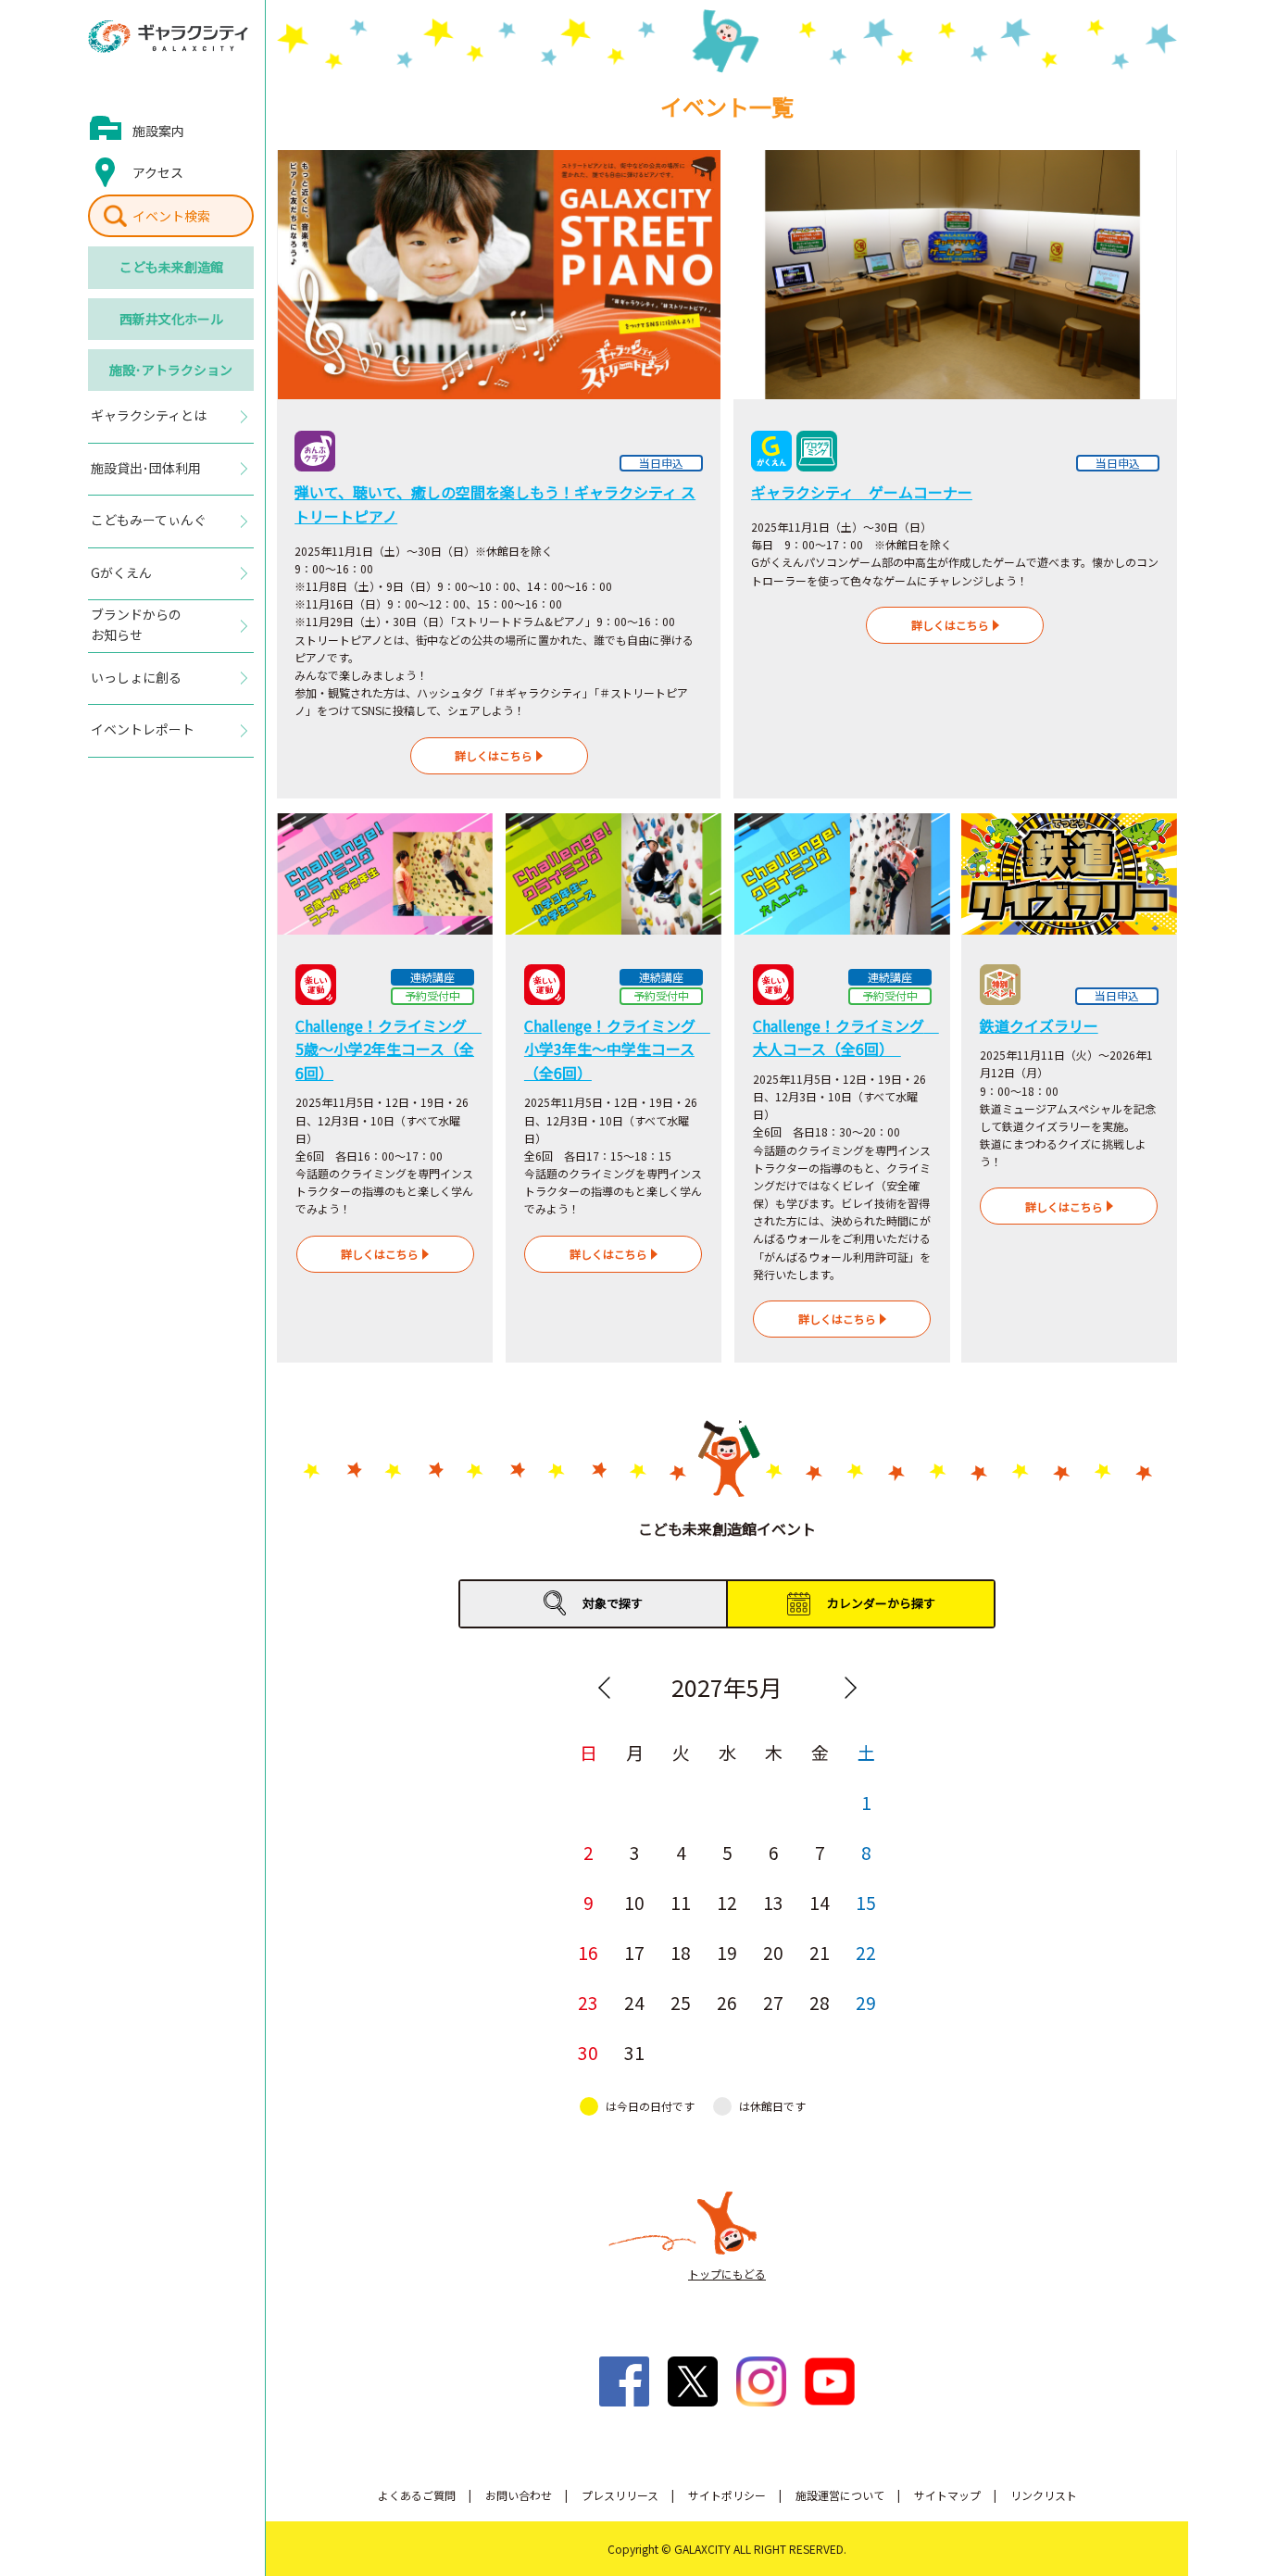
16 (588, 1953)
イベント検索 (171, 216)
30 (588, 2053)
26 (727, 2003)
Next (850, 1688)
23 (588, 2003)
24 (634, 2003)
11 (681, 1903)
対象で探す (613, 1603)
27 (773, 2003)
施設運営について (840, 2495)
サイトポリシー (727, 2495)
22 (866, 1953)
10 (634, 1903)
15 (866, 1903)
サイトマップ (947, 2495)
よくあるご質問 (417, 2495)
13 (773, 1903)
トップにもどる (727, 2274)
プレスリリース (620, 2495)
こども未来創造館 (171, 267)
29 (866, 2003)
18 (681, 1953)
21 (820, 1953)
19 (727, 1953)
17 (634, 1953)
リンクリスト (1044, 2495)
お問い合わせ (519, 2495)
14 (820, 1903)
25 (681, 2003)
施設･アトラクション (171, 370)
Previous (604, 1688)
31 (634, 2053)
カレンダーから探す (881, 1603)
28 (820, 2003)
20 (773, 1953)
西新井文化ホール (171, 319)
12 (727, 1903)
